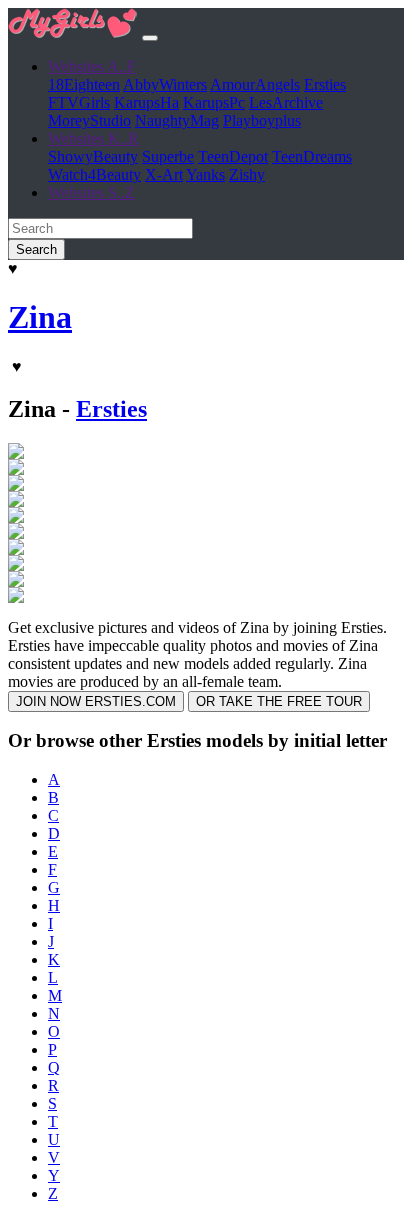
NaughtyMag (177, 120)
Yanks (205, 174)
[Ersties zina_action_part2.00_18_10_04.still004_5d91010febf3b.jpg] (16, 485)
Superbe (168, 156)
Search (36, 249)
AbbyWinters (165, 84)
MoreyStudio (89, 120)
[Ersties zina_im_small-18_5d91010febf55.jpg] (16, 533)
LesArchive (286, 102)
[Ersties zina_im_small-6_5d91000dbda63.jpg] (16, 581)
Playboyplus (262, 120)
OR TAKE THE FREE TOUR (279, 701)
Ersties (325, 84)
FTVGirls (79, 102)
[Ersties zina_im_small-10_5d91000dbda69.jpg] (16, 501)
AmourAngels (255, 84)
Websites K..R (93, 138)
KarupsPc (214, 102)
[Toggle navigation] (150, 38)
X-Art (164, 174)
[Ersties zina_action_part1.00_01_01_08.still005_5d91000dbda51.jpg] (16, 453)
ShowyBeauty (93, 156)
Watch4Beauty (94, 174)
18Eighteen (84, 84)
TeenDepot (233, 156)
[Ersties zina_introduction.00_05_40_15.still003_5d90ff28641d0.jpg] (16, 597)
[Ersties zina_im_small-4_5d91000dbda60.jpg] (16, 565)
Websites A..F (92, 66)
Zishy (247, 174)
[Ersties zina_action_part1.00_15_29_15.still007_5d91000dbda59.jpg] (16, 469)
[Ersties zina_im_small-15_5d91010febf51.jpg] (16, 517)
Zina (40, 317)
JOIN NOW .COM (96, 701)
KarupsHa (146, 102)
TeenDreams (312, 156)
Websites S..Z (91, 192)
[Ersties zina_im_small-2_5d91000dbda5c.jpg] (16, 549)
